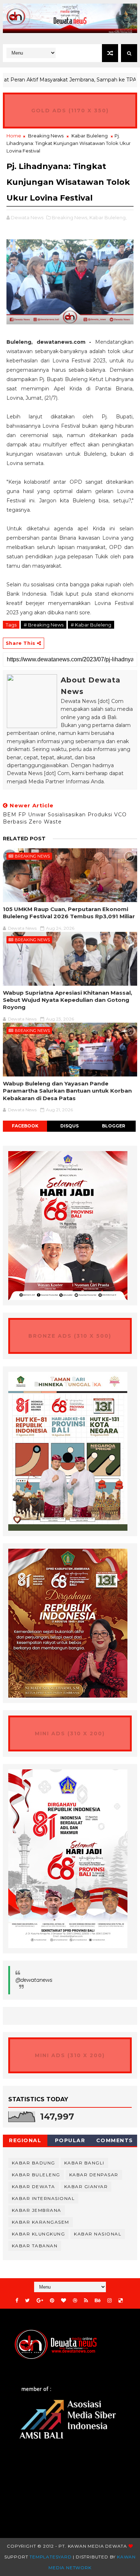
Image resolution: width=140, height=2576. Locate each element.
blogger (114, 1126)
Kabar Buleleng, (108, 217)
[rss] (86, 2301)
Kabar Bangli (84, 2163)
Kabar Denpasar (94, 2175)
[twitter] (27, 2301)
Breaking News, (70, 217)
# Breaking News (44, 625)
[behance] (98, 2301)
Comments (115, 2140)
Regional (25, 2140)
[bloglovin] (64, 2301)
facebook (25, 1126)
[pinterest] (52, 2301)
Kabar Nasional (98, 2234)
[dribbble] (75, 2301)
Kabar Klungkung (39, 2234)
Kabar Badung (34, 2163)
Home (14, 136)
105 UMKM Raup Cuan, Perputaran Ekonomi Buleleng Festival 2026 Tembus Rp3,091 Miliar (69, 913)
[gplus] (40, 2301)
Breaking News (46, 136)
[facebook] (17, 2301)
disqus (69, 1126)
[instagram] (109, 2301)
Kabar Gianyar (86, 2186)
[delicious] (121, 2301)
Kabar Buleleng (90, 136)
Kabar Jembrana (37, 2210)
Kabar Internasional (43, 2198)
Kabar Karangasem (41, 2222)
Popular (70, 2140)
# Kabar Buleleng (91, 625)
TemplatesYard (50, 2557)
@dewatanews (34, 1980)
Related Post (24, 839)
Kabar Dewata (34, 2186)
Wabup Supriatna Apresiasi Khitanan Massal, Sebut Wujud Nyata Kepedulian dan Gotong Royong (67, 1000)
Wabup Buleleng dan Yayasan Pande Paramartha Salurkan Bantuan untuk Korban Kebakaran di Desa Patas (67, 1091)
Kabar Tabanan (35, 2246)
